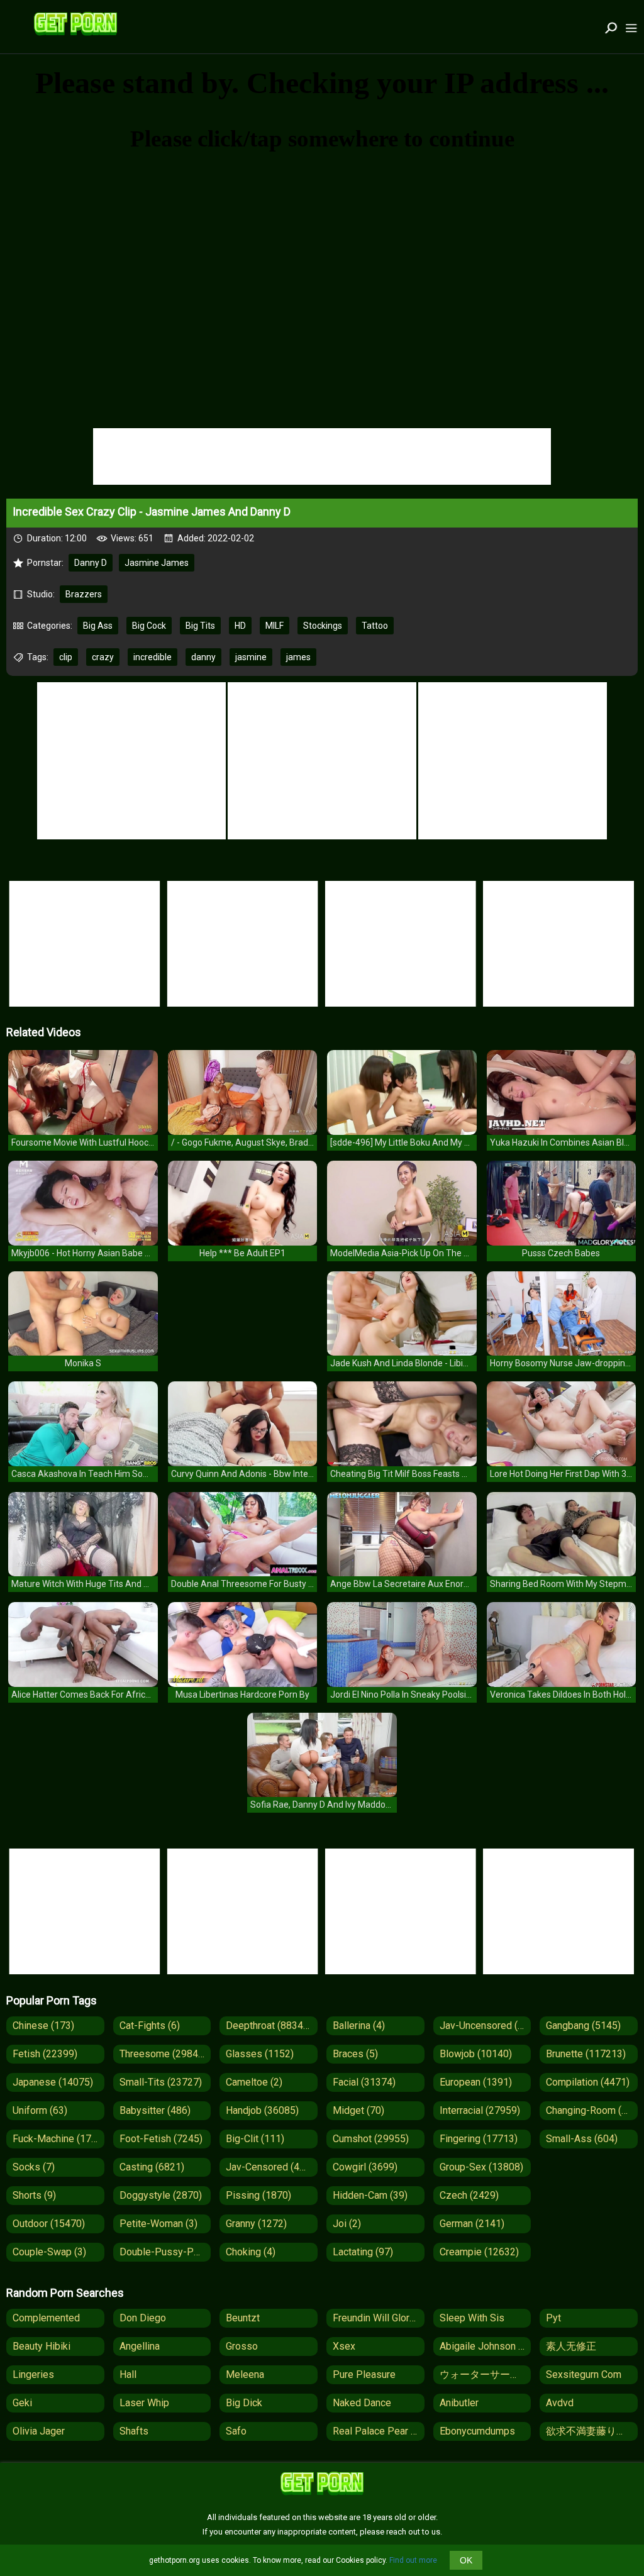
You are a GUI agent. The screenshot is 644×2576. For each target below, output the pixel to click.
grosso (242, 2346)
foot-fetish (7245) (161, 2139)
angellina (140, 2346)
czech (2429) (469, 2195)
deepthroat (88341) (269, 2026)
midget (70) (358, 2110)
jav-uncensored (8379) (486, 2026)
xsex (344, 2346)
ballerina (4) (359, 2026)
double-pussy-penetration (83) (165, 2252)
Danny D (91, 563)
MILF (275, 626)
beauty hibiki (42, 2346)
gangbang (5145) (583, 2026)
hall (128, 2374)
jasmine (251, 657)
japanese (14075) (53, 2082)
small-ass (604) (582, 2139)
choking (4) (251, 2252)
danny (203, 657)
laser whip (144, 2403)
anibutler (459, 2403)
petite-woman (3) (158, 2224)
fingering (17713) (479, 2139)
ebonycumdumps (477, 2431)
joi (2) (347, 2224)
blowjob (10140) (476, 2054)
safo (236, 2431)
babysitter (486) (155, 2110)
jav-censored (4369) (272, 2167)
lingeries (33, 2374)
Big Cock (149, 626)
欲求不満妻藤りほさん (592, 2431)
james (298, 657)
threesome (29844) (163, 2054)
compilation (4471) (588, 2082)
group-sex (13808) (481, 2167)
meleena (245, 2374)
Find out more (413, 2560)
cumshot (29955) (371, 2139)
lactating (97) (363, 2252)
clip (66, 657)
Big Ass (98, 626)
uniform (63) (40, 2110)
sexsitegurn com (584, 2374)
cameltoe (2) (254, 2082)
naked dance (362, 2403)
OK (466, 2560)
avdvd (560, 2403)
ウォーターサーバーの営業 (486, 2374)
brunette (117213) (586, 2054)
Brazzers (84, 594)
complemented (46, 2318)
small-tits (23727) (161, 2082)
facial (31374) (364, 2082)
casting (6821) (152, 2167)
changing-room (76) (591, 2110)
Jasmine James (157, 563)
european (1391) (476, 2082)
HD (240, 626)
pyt (553, 2318)
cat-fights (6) (150, 2026)
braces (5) (355, 2054)
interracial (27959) (480, 2110)
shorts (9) (34, 2195)
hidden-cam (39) (370, 2195)
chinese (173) (43, 2026)
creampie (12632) (479, 2252)
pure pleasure (364, 2374)
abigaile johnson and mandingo (486, 2346)
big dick (244, 2403)
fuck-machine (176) (56, 2139)
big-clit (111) (255, 2139)
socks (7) (34, 2167)
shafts (134, 2431)
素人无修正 (571, 2346)
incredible (153, 657)
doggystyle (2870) (161, 2195)
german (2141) (472, 2224)
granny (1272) (256, 2224)
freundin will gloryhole (379, 2318)
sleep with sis (472, 2318)
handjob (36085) (262, 2110)
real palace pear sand (379, 2431)
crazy (103, 657)
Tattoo (375, 626)
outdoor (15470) (49, 2224)
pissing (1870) (258, 2195)
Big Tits (200, 626)
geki (22, 2403)
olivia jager (39, 2431)
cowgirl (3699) (365, 2167)
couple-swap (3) (49, 2252)
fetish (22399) (45, 2054)
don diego (143, 2318)
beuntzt (243, 2318)
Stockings (323, 626)
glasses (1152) (260, 2054)
